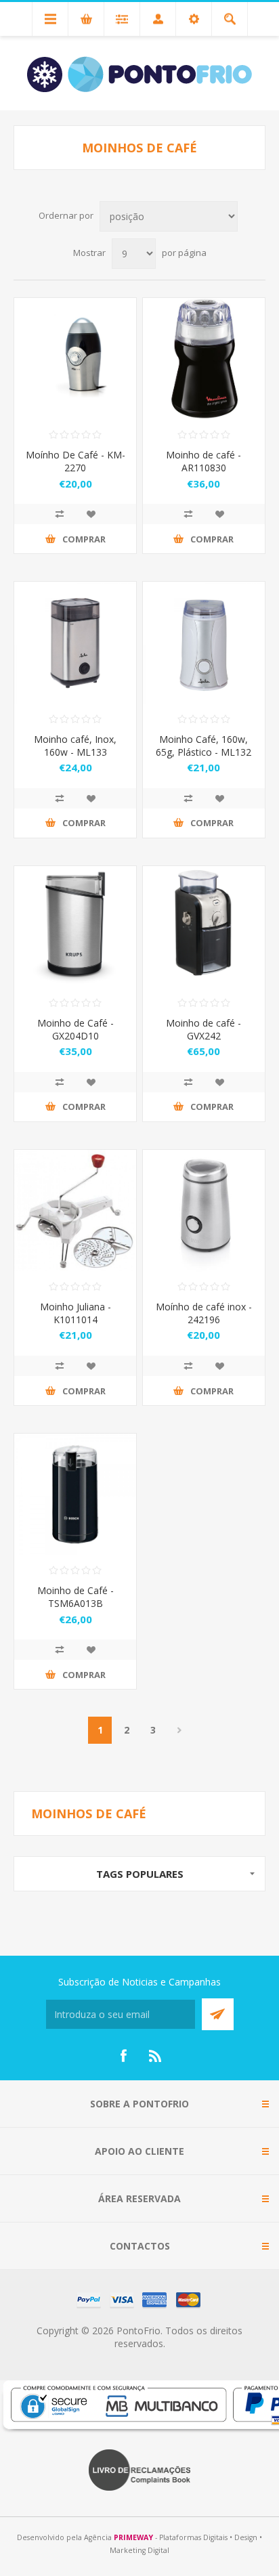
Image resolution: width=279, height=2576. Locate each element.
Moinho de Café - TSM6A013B (76, 1597)
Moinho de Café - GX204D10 (76, 1029)
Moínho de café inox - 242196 (204, 1313)
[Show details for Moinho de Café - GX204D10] (75, 927)
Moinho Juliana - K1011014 (76, 1313)
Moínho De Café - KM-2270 (76, 461)
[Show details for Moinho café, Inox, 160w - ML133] (75, 643)
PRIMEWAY (133, 2537)
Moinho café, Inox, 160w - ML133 (75, 746)
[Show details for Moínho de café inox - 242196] (204, 1211)
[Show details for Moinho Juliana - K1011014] (75, 1211)
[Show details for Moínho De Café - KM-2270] (75, 359)
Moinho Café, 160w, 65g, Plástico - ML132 (203, 746)
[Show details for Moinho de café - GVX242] (204, 927)
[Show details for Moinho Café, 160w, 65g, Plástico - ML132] (204, 643)
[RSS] (156, 2056)
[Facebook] (123, 2056)
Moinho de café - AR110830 (203, 461)
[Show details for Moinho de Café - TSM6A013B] (75, 1495)
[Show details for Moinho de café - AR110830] (204, 359)
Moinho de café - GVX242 (203, 1029)
